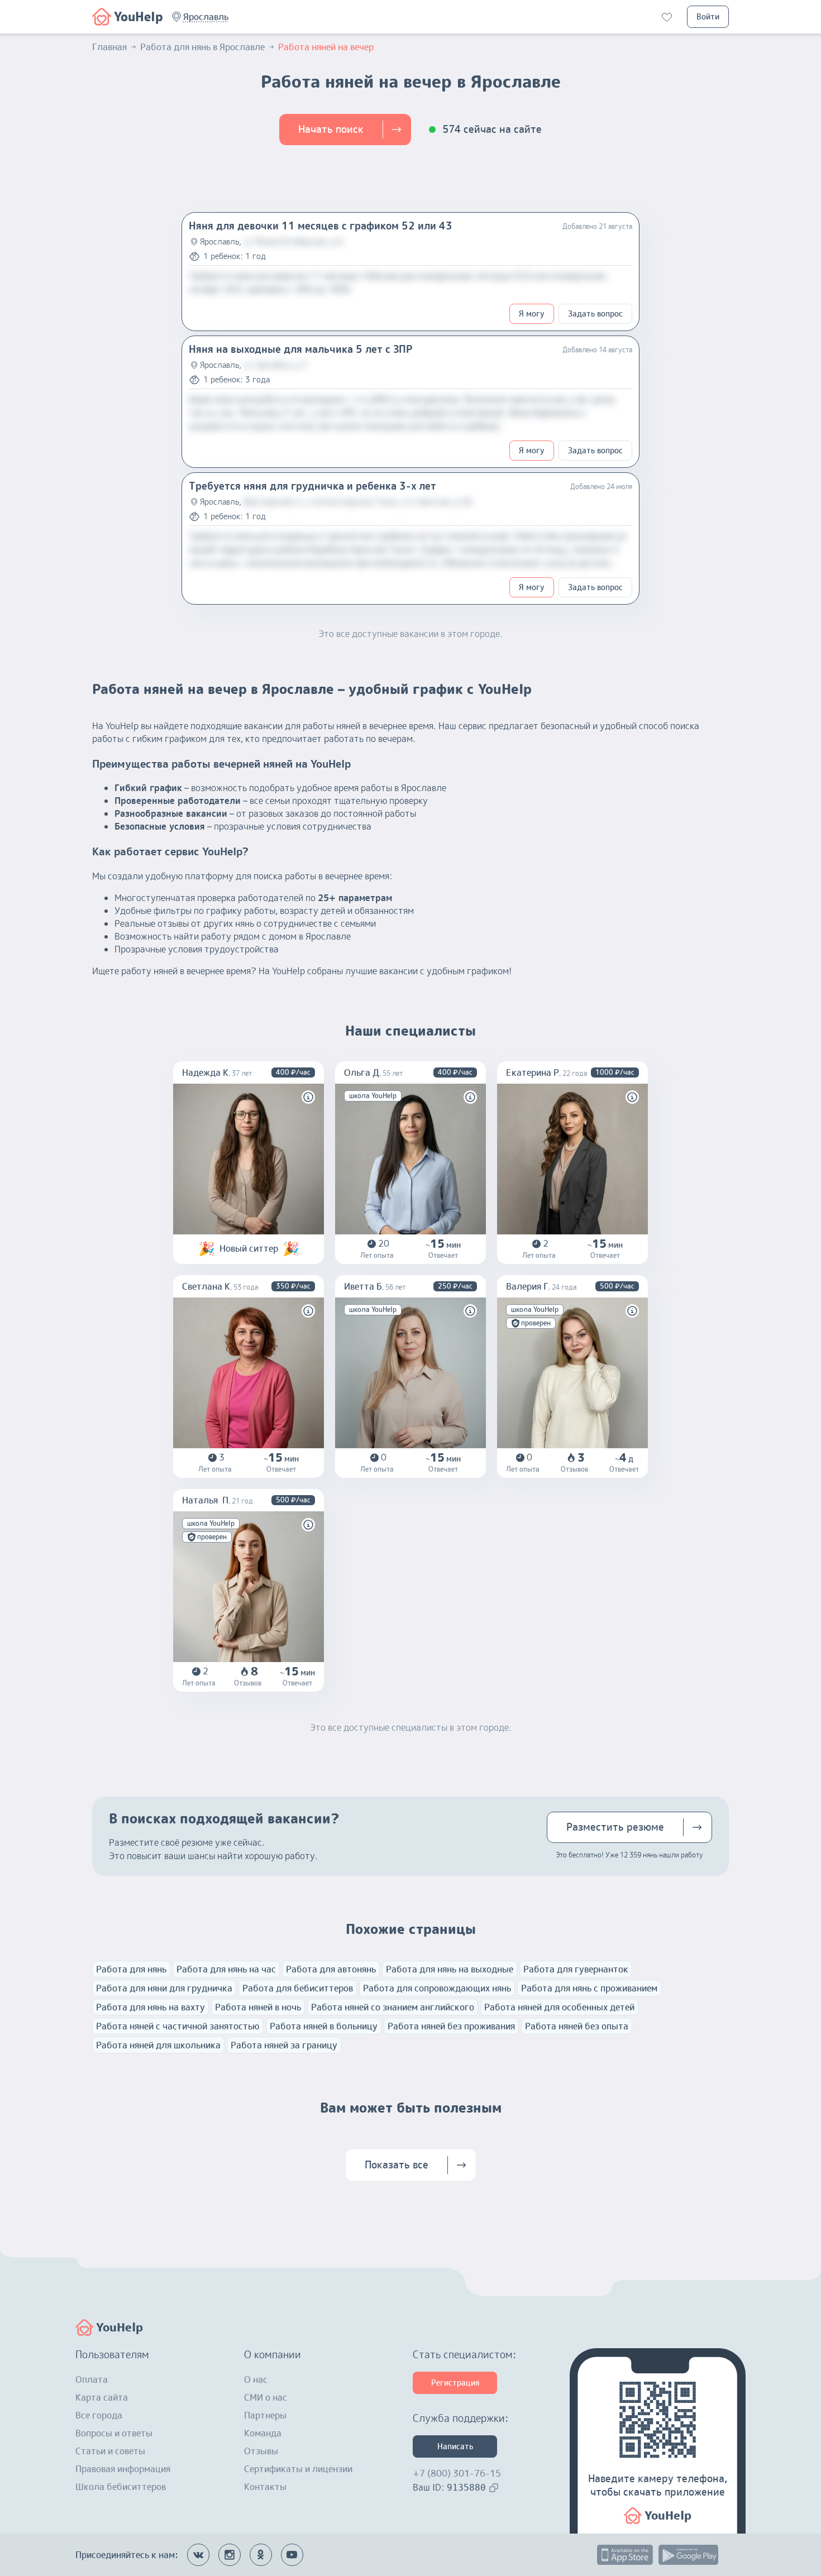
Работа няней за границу (284, 2045)
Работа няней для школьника (158, 2045)
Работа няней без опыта (577, 2026)
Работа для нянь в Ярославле (202, 47)
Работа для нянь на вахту (151, 2007)
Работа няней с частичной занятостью (178, 2026)
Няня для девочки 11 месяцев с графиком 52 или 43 (321, 226)
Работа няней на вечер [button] (326, 47)
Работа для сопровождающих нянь (437, 1988)
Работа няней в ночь (258, 2007)
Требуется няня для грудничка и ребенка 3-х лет (312, 486)
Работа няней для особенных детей (559, 2007)
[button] (206, 17)
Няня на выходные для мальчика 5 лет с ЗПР (300, 349)
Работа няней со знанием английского (393, 2007)
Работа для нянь (131, 1969)
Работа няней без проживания (451, 2026)
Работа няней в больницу (324, 2026)
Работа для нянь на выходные (450, 1969)
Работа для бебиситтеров (298, 1988)
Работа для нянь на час (226, 1969)
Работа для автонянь (331, 1969)
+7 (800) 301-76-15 (457, 2473)
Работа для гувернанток (576, 1969)
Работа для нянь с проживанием (589, 1988)
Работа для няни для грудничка (164, 1988)
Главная (109, 47)
